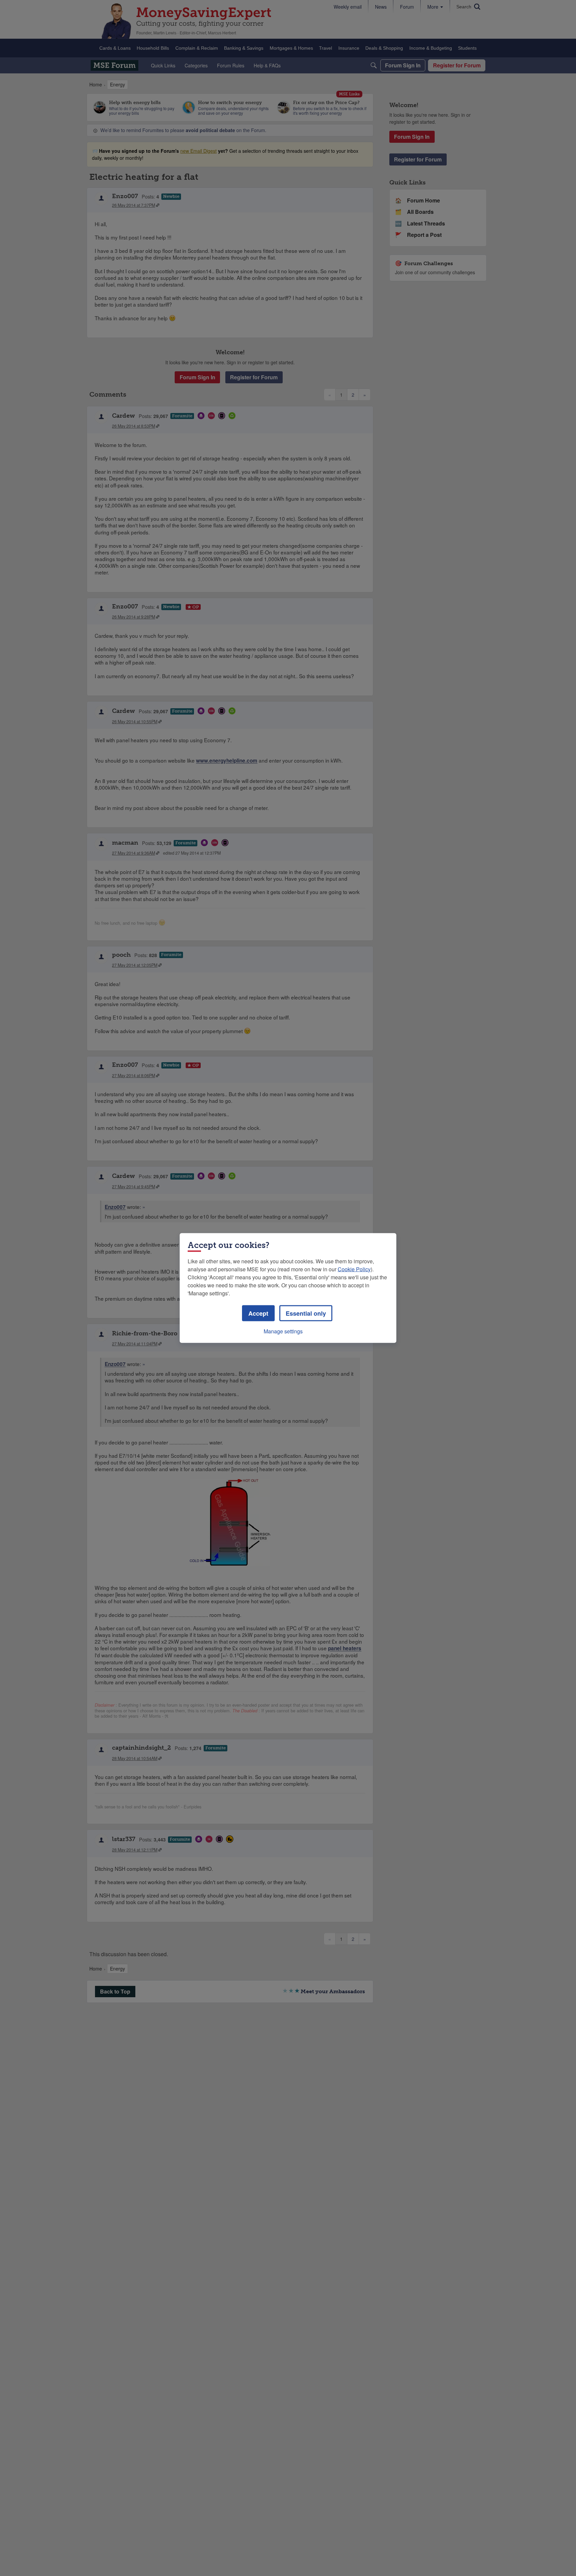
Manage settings (283, 1331)
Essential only (306, 1313)
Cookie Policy (354, 1269)
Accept (258, 1313)
